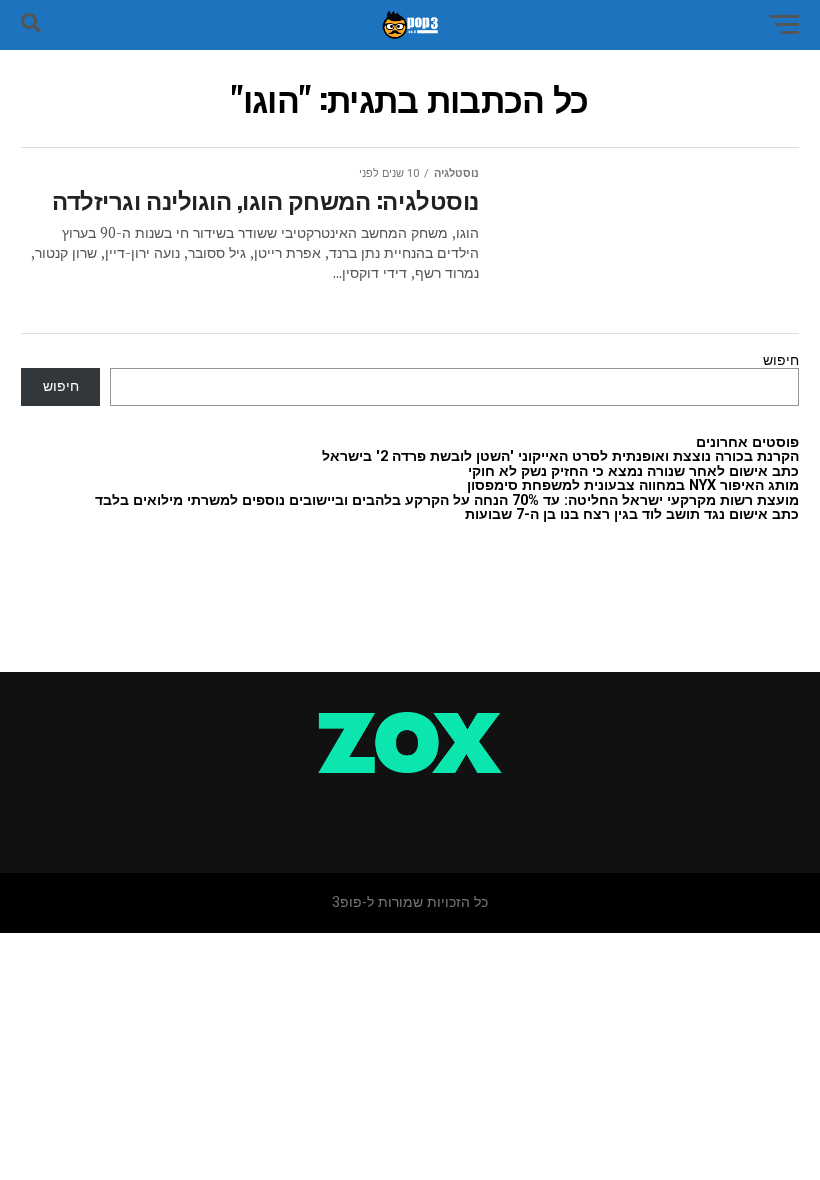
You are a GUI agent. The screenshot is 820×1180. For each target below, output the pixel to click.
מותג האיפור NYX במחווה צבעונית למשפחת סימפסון (633, 485)
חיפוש (781, 360)
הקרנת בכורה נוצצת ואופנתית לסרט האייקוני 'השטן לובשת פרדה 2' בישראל (560, 456)
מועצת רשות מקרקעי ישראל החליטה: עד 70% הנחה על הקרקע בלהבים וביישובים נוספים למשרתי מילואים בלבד (447, 500)
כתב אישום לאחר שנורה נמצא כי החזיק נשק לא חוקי (633, 471)
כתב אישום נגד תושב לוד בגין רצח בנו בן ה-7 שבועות (632, 514)
